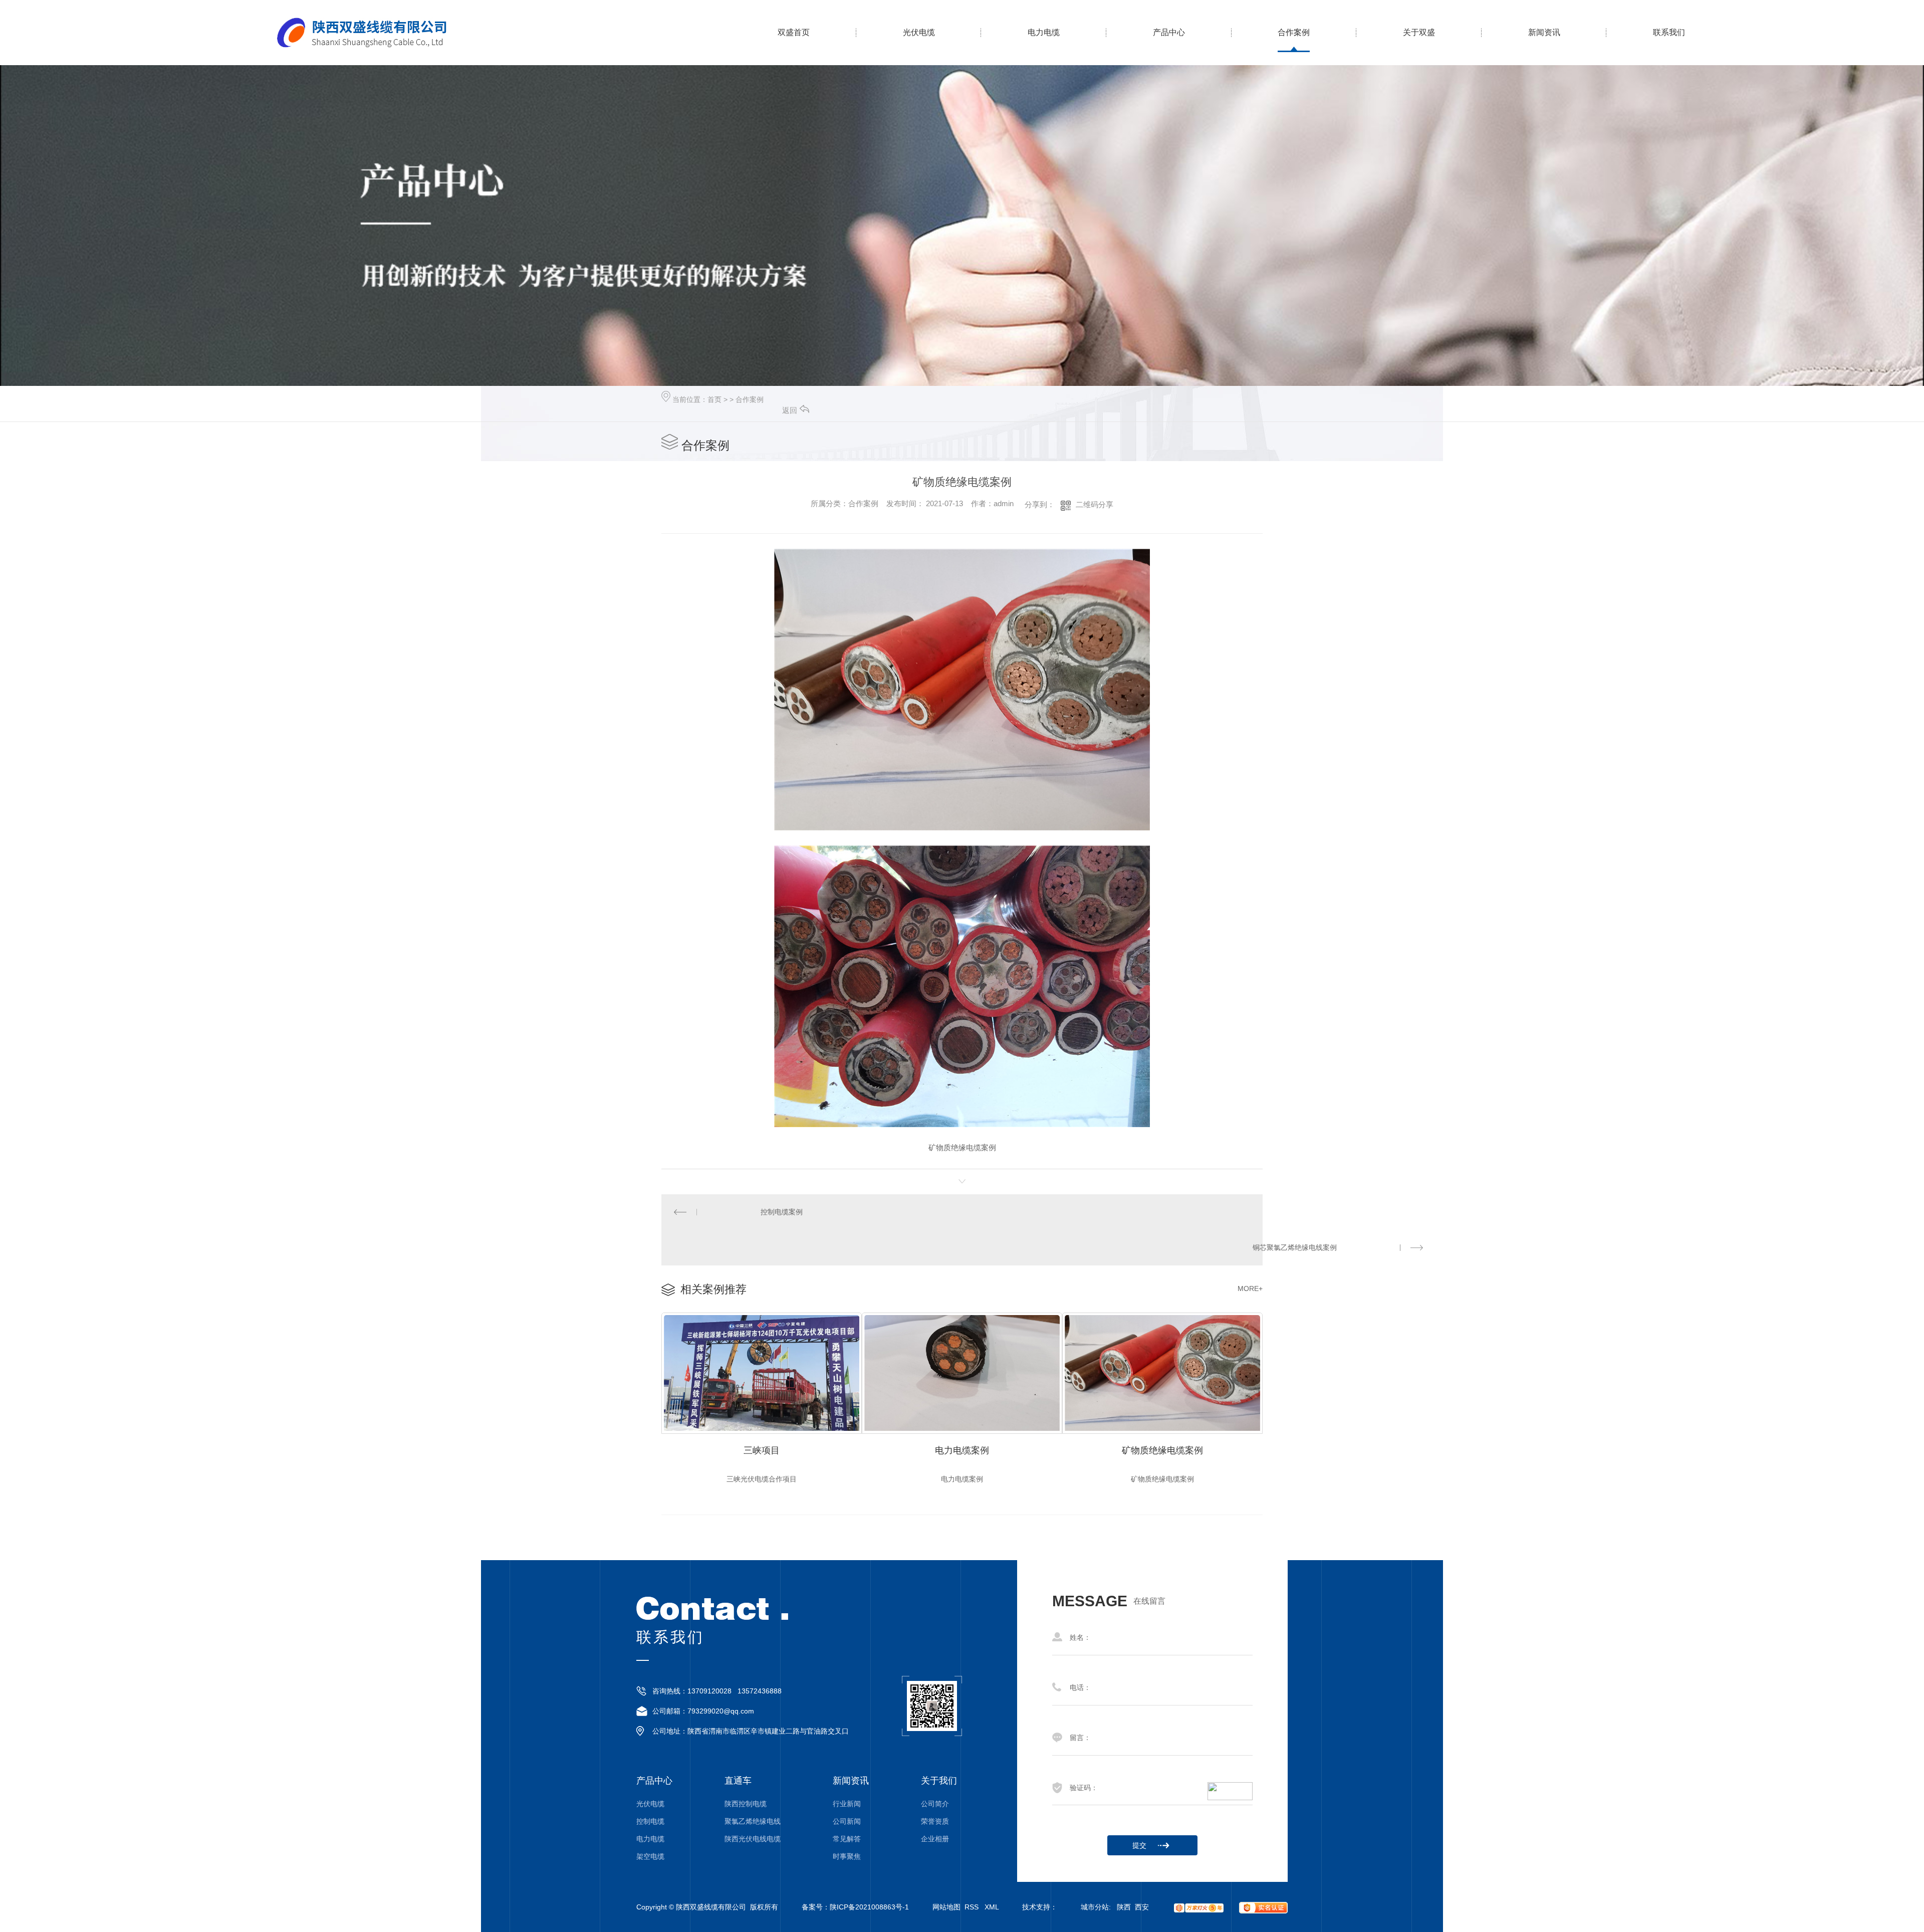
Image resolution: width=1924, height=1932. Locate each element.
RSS (973, 1907)
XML (992, 1907)
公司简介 (935, 1804)
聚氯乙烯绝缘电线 (753, 1821)
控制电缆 (650, 1821)
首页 (714, 399)
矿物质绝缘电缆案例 (1162, 1450)
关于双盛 (1419, 32)
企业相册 (935, 1839)
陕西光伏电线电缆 (753, 1839)
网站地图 (946, 1907)
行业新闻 (847, 1804)
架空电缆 (650, 1857)
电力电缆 (1044, 32)
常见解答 (847, 1839)
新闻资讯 (1544, 32)
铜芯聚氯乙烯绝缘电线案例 (1295, 1247)
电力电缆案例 (962, 1450)
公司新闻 (847, 1821)
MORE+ (1250, 1289)
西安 (1142, 1907)
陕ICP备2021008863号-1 (869, 1907)
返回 (790, 410)
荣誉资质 (935, 1821)
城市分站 (1095, 1907)
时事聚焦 (847, 1857)
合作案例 (1294, 32)
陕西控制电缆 (746, 1804)
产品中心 (1169, 32)
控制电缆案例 (782, 1212)
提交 (1139, 1845)
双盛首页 (794, 32)
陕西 (1124, 1907)
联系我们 (1669, 32)
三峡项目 (762, 1450)
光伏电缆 (919, 32)
